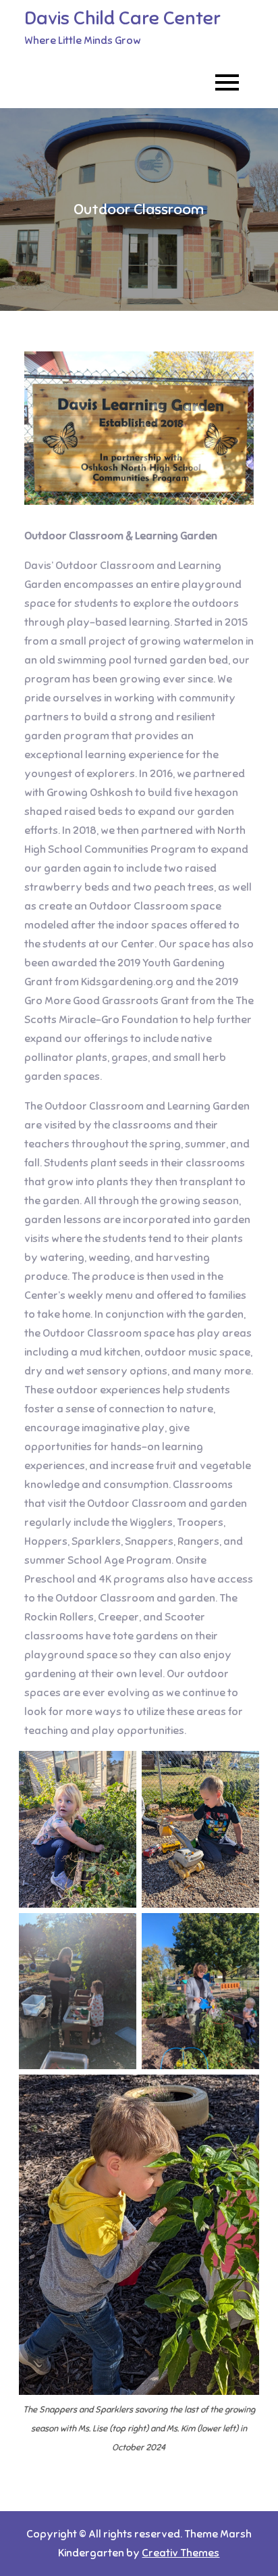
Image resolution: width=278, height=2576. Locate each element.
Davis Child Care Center (122, 18)
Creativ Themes (180, 2553)
